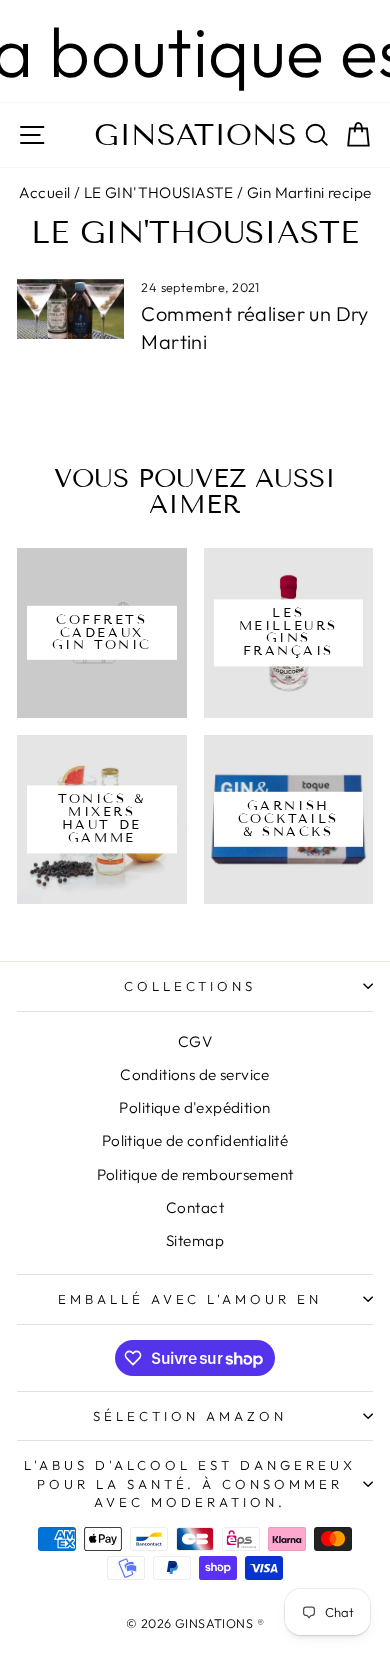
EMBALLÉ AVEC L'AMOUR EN (190, 1299)
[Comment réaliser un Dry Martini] (70, 309)
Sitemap (195, 1240)
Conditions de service (195, 1074)
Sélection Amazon (190, 1416)
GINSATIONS (195, 135)
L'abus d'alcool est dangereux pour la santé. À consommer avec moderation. (189, 1483)
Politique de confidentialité (195, 1140)
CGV (195, 1041)
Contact (195, 1207)
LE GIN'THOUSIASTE (159, 192)
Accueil (45, 192)
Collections (190, 986)
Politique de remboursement (195, 1174)
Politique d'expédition (194, 1107)
